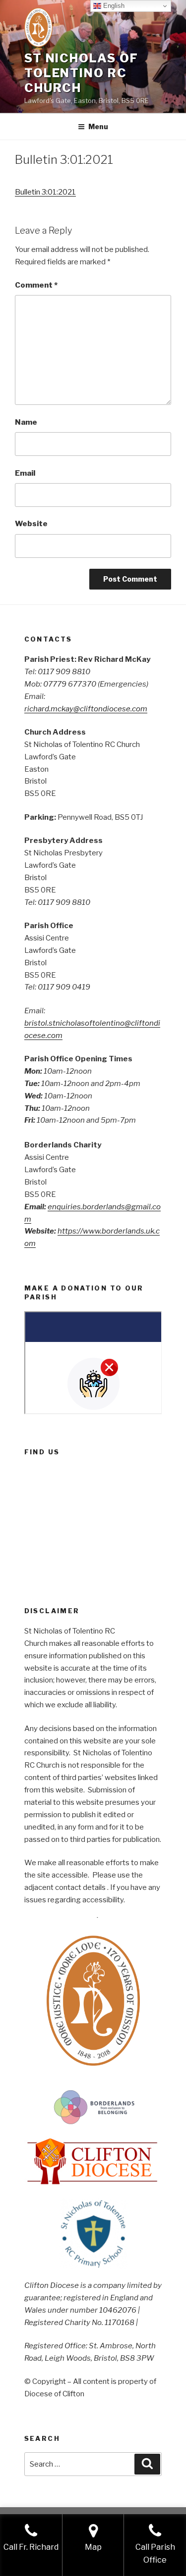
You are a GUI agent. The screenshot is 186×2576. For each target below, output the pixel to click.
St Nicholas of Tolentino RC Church (81, 73)
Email (25, 473)
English (113, 6)
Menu (98, 126)
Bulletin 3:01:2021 (45, 192)
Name (26, 422)
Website (31, 524)
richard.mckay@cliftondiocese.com (86, 709)
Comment (36, 285)
